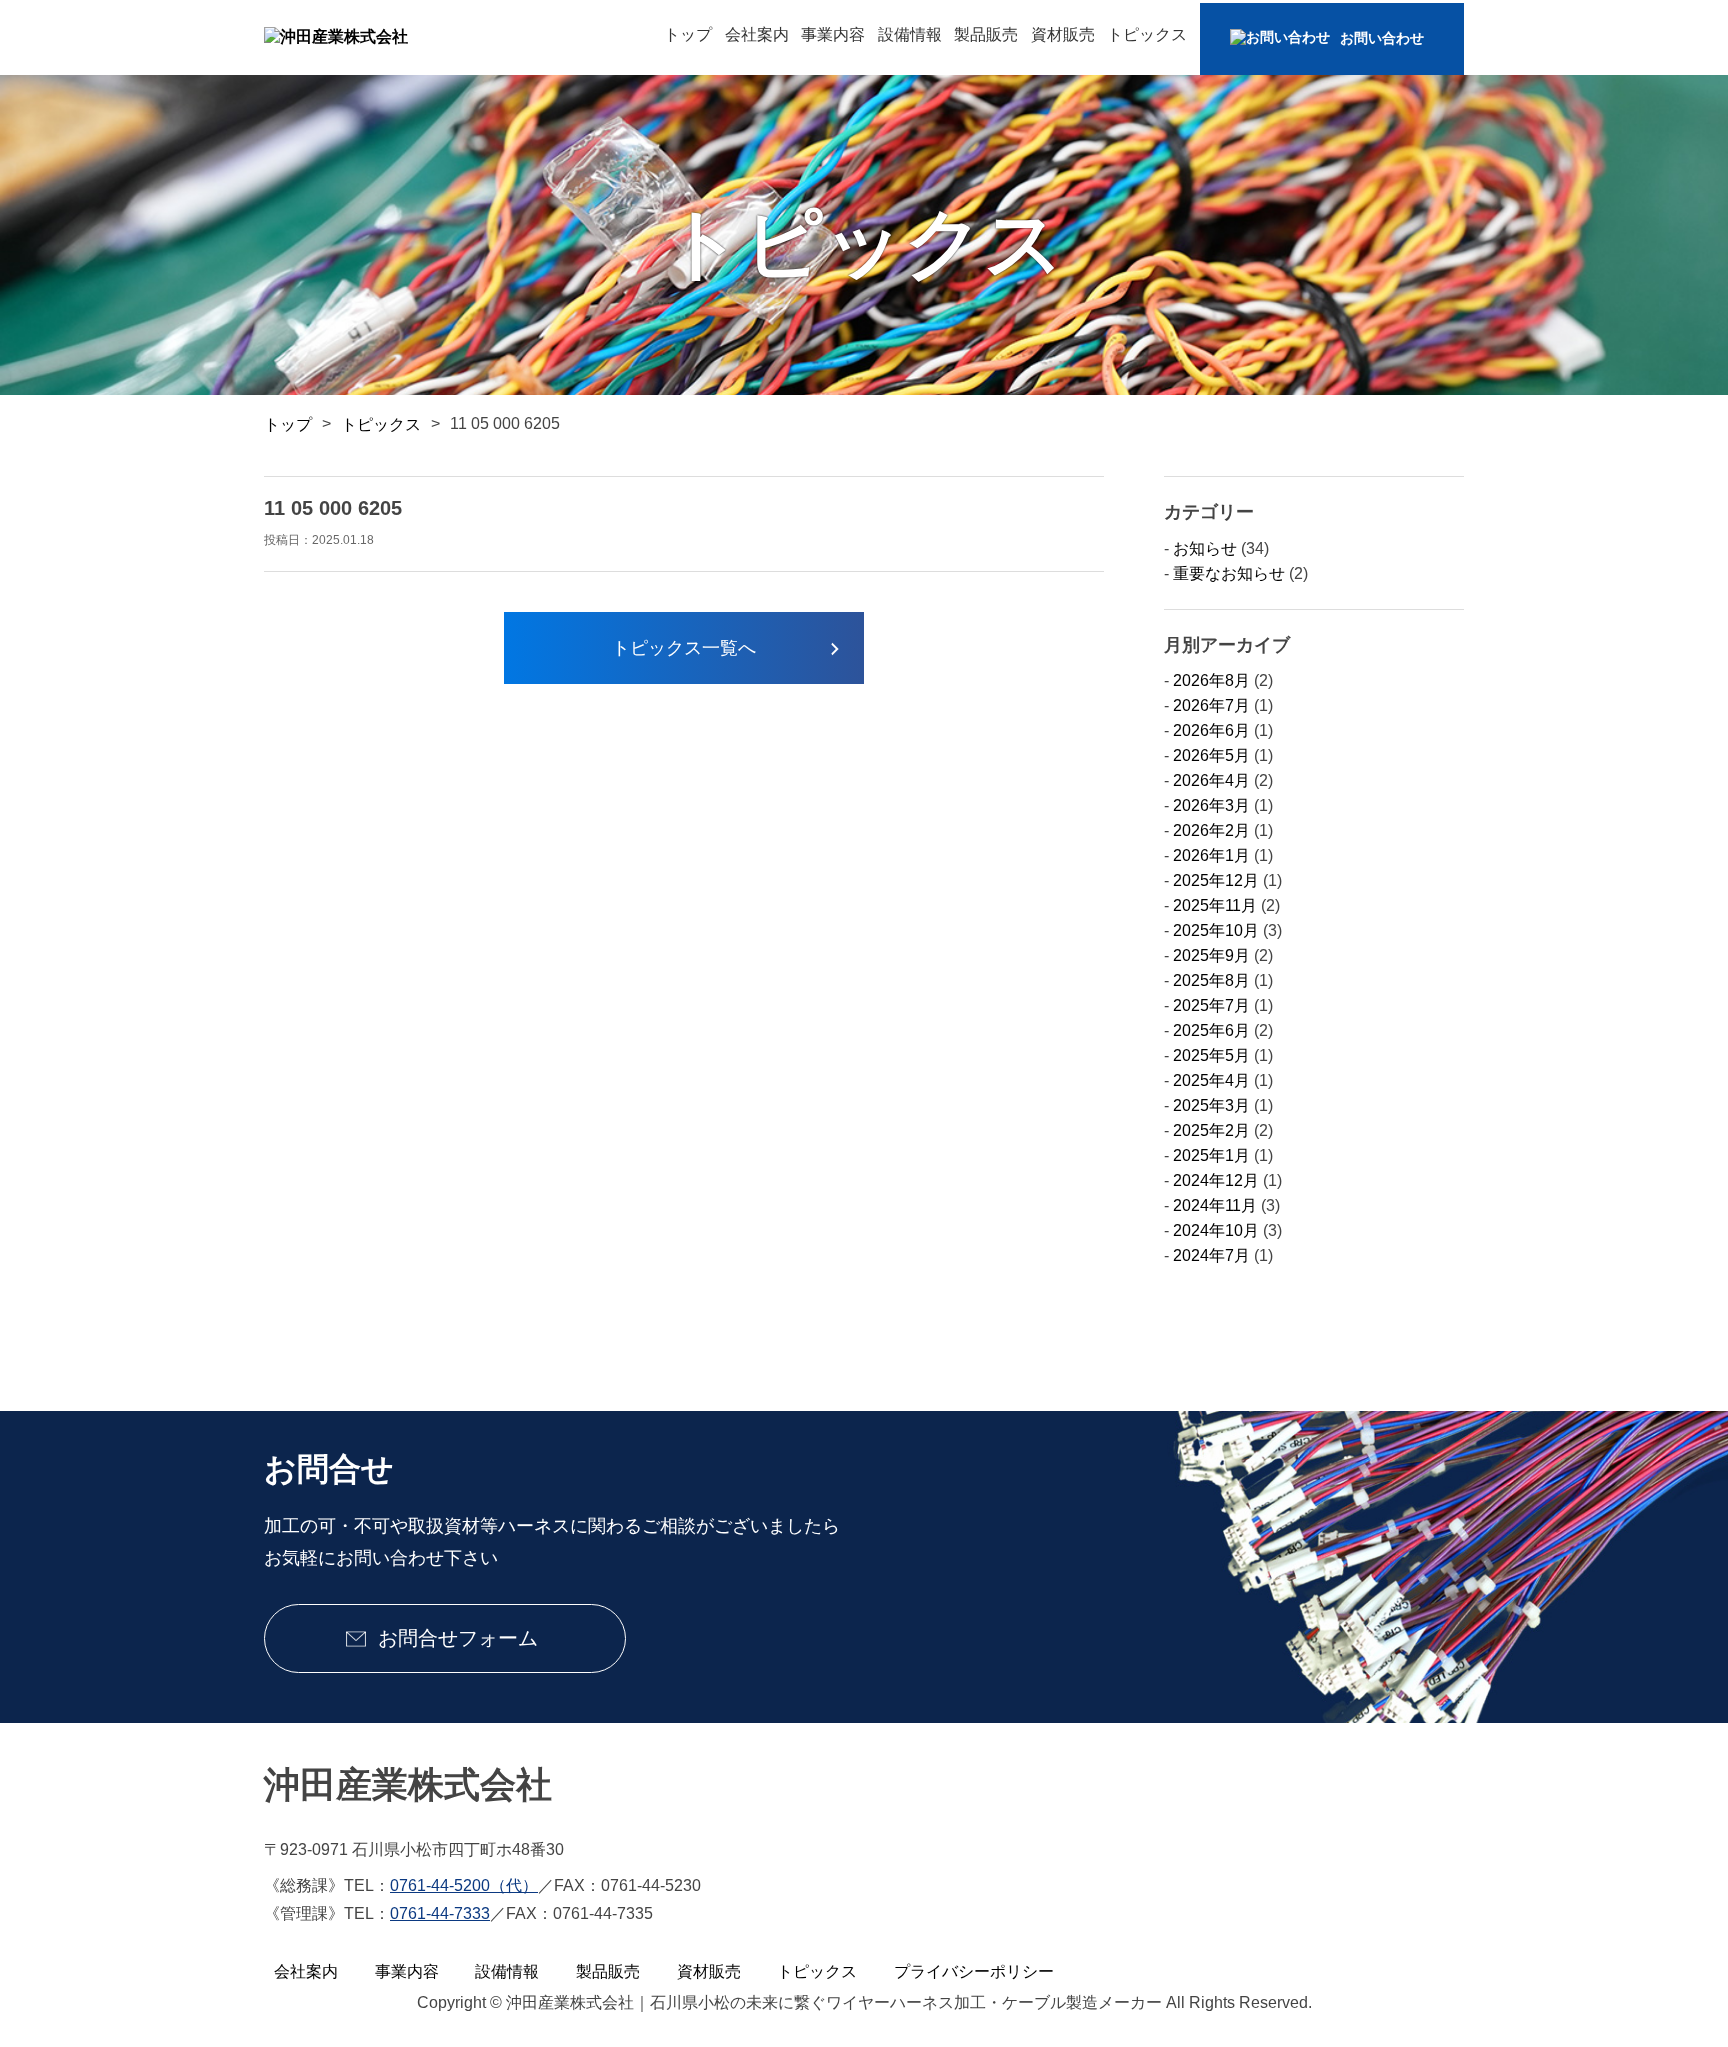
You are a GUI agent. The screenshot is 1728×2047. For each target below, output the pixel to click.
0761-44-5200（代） (464, 1885)
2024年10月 (1216, 1230)
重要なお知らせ (1229, 573)
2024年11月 (1215, 1205)
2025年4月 (1211, 1080)
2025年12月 (1216, 880)
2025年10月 (1216, 930)
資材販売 (1063, 34)
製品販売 (986, 34)
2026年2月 (1211, 830)
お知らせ (1205, 548)
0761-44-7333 (440, 1913)
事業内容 (833, 34)
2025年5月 (1211, 1055)
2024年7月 (1211, 1255)
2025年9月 (1211, 955)
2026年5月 (1211, 755)
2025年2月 (1211, 1130)
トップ (688, 34)
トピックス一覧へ (684, 648)
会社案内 (757, 34)
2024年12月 (1216, 1180)
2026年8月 (1211, 680)
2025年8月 (1211, 980)
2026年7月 (1211, 705)
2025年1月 (1211, 1155)
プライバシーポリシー (974, 1971)
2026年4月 (1211, 780)
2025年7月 (1211, 1005)
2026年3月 (1211, 805)
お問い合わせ (1382, 38)
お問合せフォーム (455, 1638)
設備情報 (910, 34)
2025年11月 (1215, 905)
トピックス (1147, 34)
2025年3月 (1211, 1105)
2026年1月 (1211, 855)
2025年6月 (1211, 1030)
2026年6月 (1211, 730)
